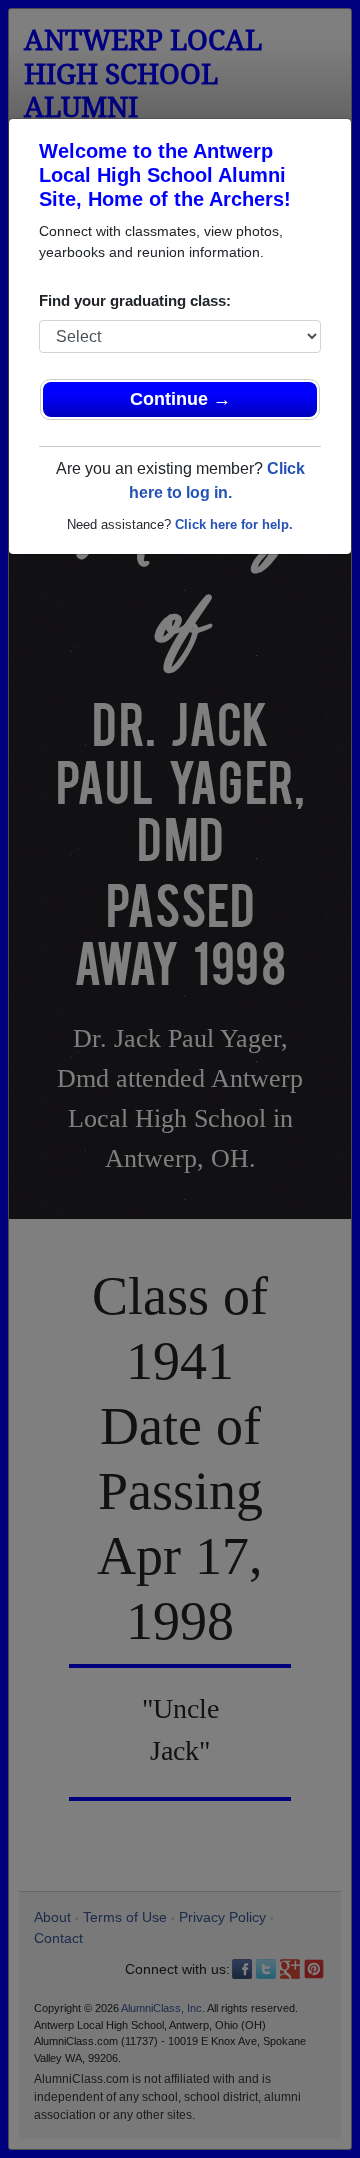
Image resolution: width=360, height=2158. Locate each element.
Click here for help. (234, 524)
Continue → (180, 399)
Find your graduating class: (135, 300)
